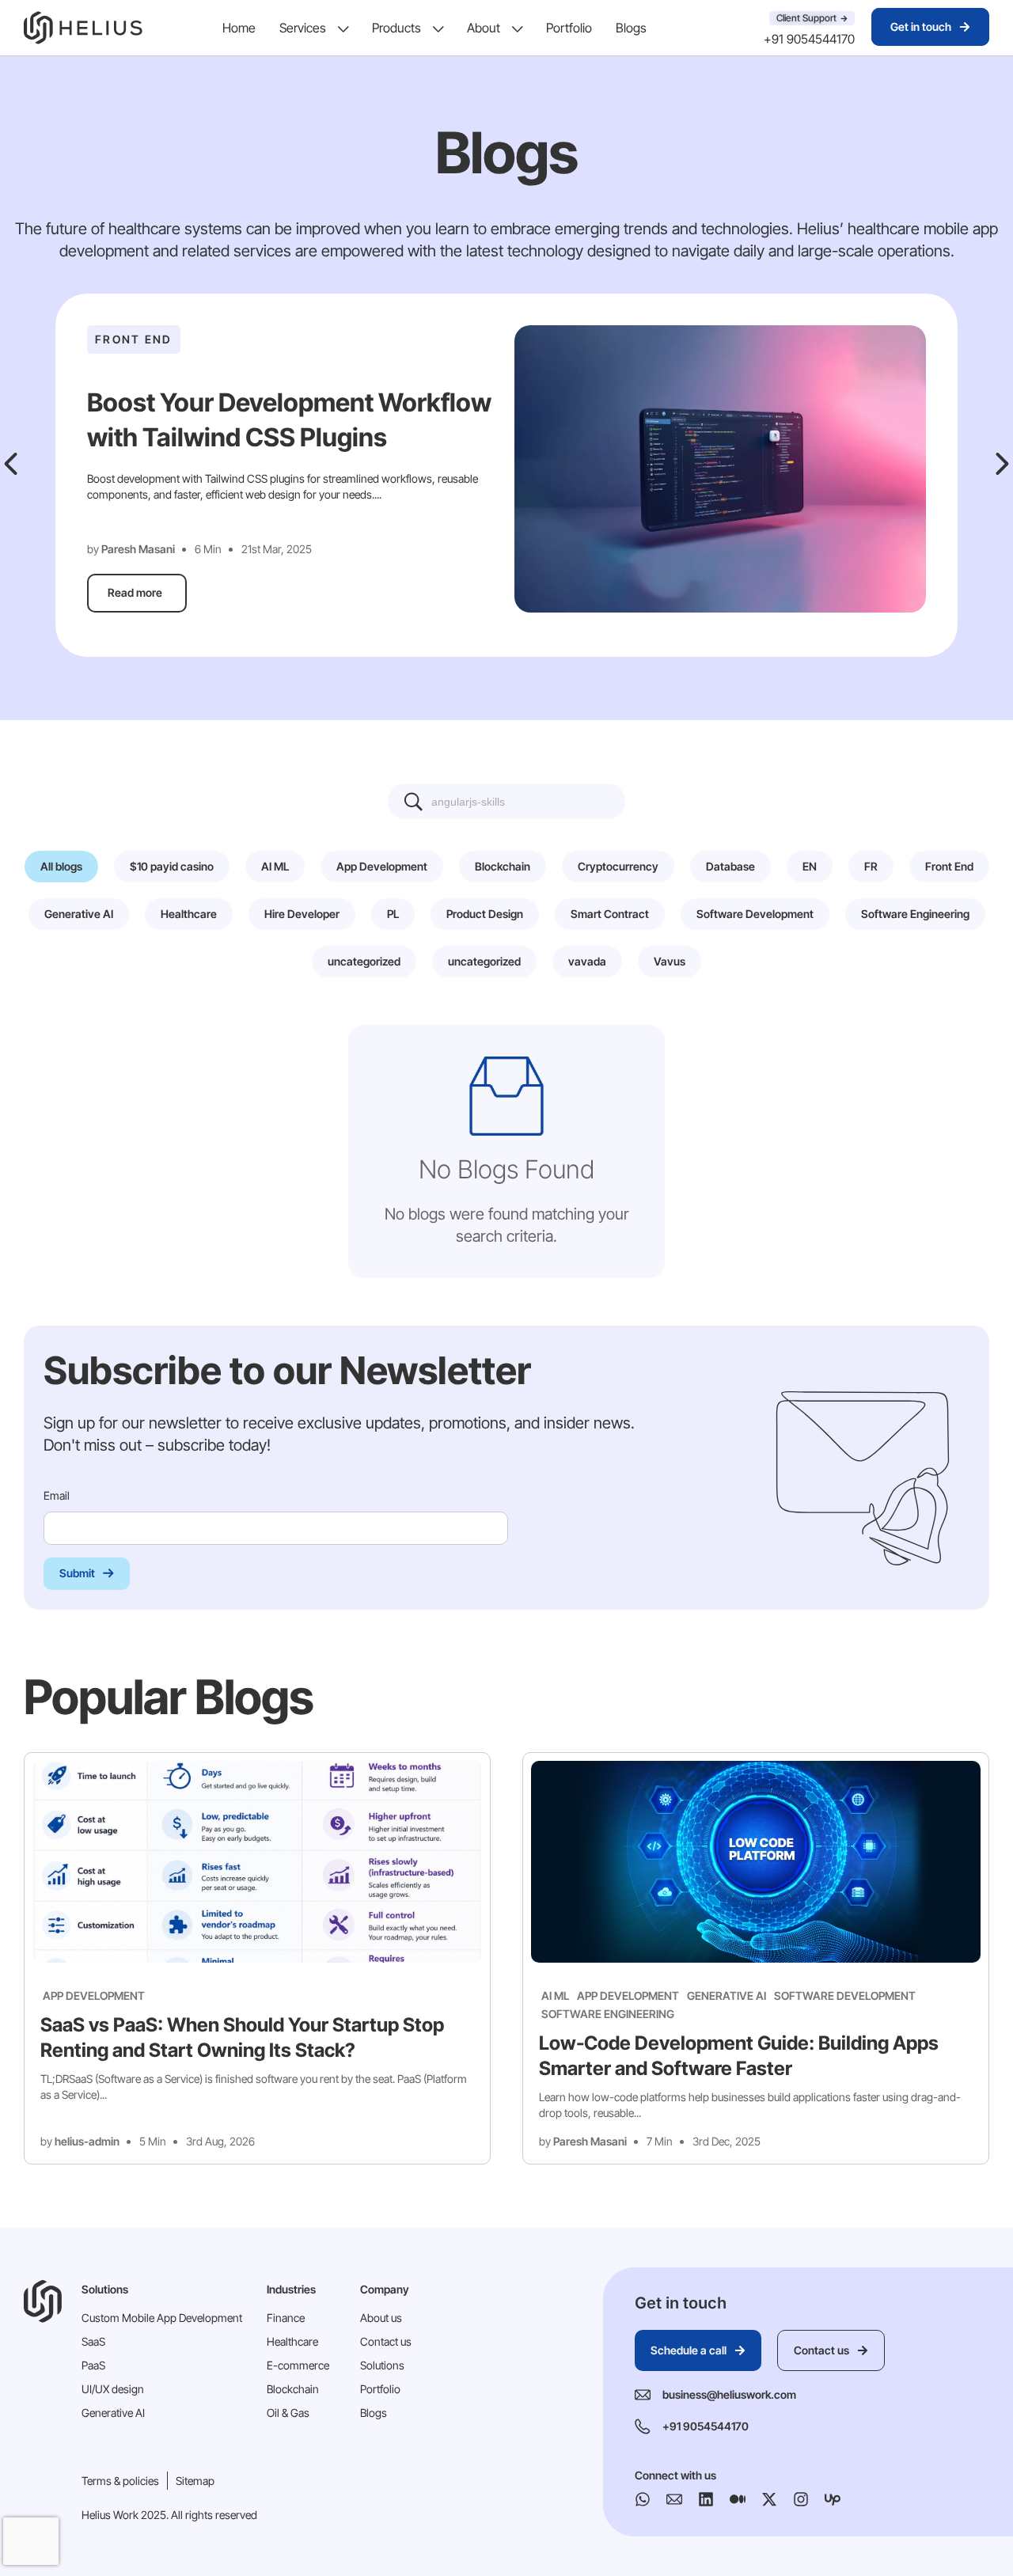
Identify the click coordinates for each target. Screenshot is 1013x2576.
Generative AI (727, 1996)
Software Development (845, 1996)
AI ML (555, 1996)
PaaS (93, 2365)
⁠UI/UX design (113, 2389)
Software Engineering (608, 2014)
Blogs (631, 28)
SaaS (93, 2341)
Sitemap (195, 2481)
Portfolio (569, 28)
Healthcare (292, 2341)
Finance (286, 2318)
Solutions (382, 2365)
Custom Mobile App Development (162, 2318)
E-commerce (298, 2365)
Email (58, 1495)
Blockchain (293, 2389)
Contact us (386, 2341)
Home (239, 28)
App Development (94, 1996)
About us (381, 2318)
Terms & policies (120, 2481)
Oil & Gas (288, 2413)
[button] (11, 464)
